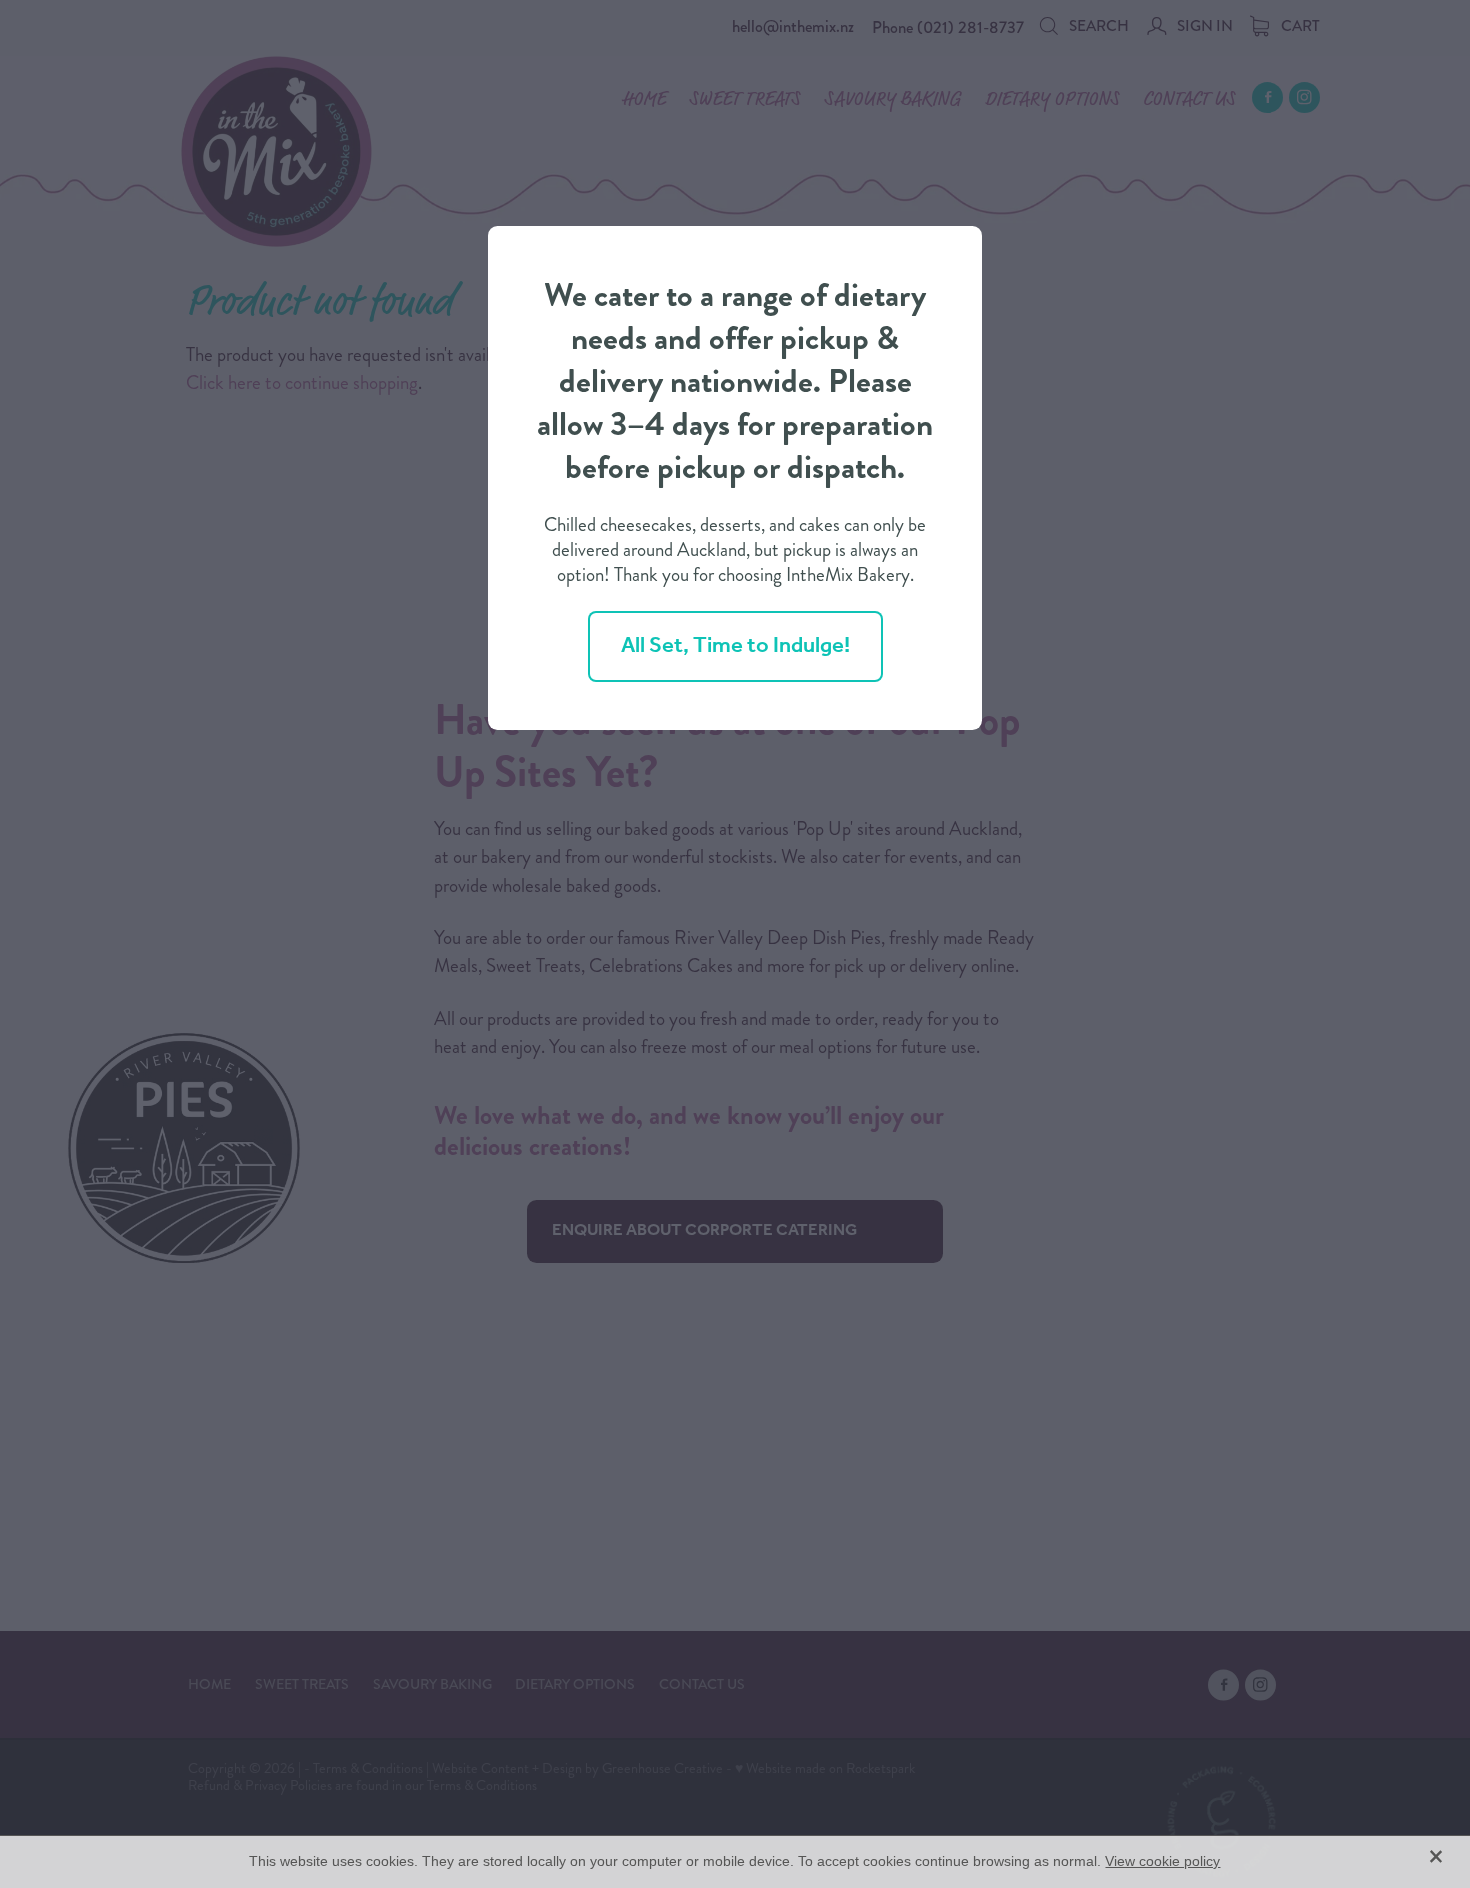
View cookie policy (1162, 1861)
